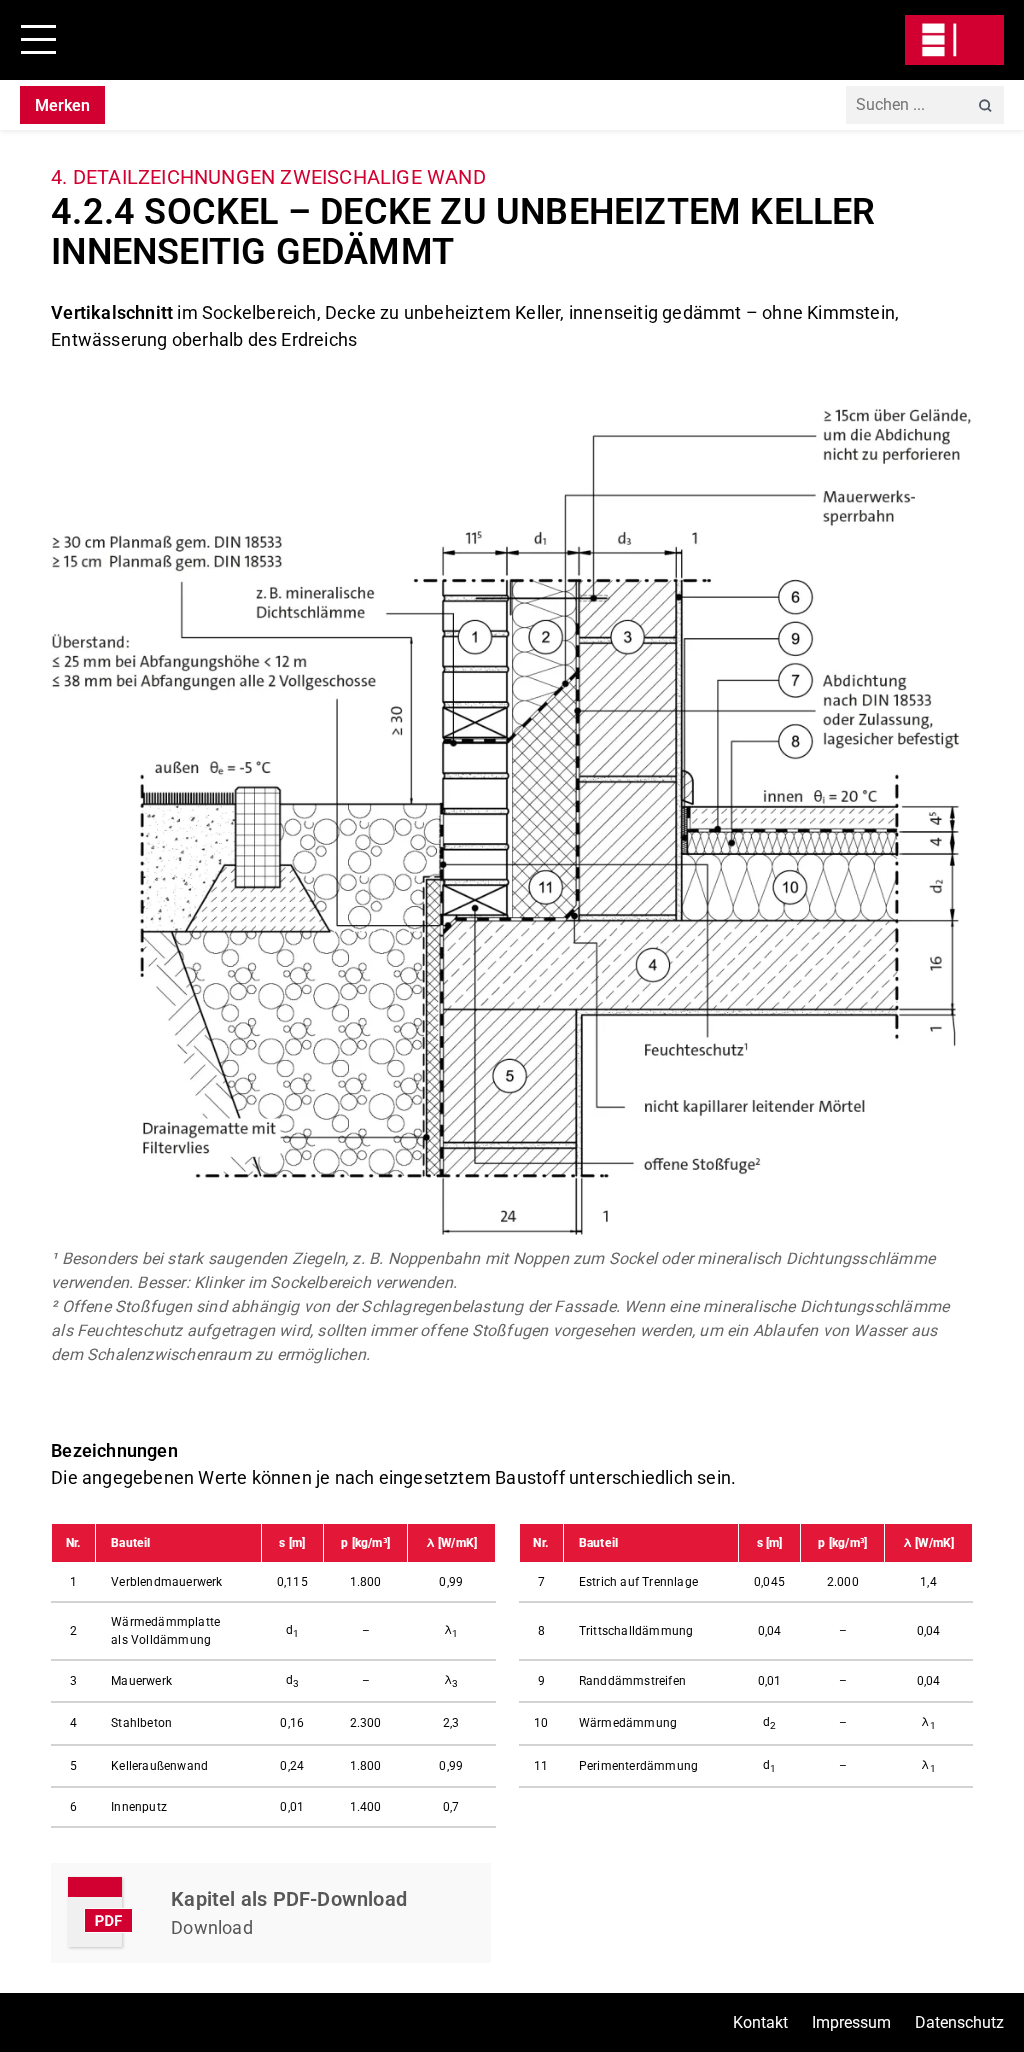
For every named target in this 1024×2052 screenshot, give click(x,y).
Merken (62, 105)
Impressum (851, 2022)
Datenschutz (959, 2022)
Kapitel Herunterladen (271, 1913)
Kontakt (760, 2022)
